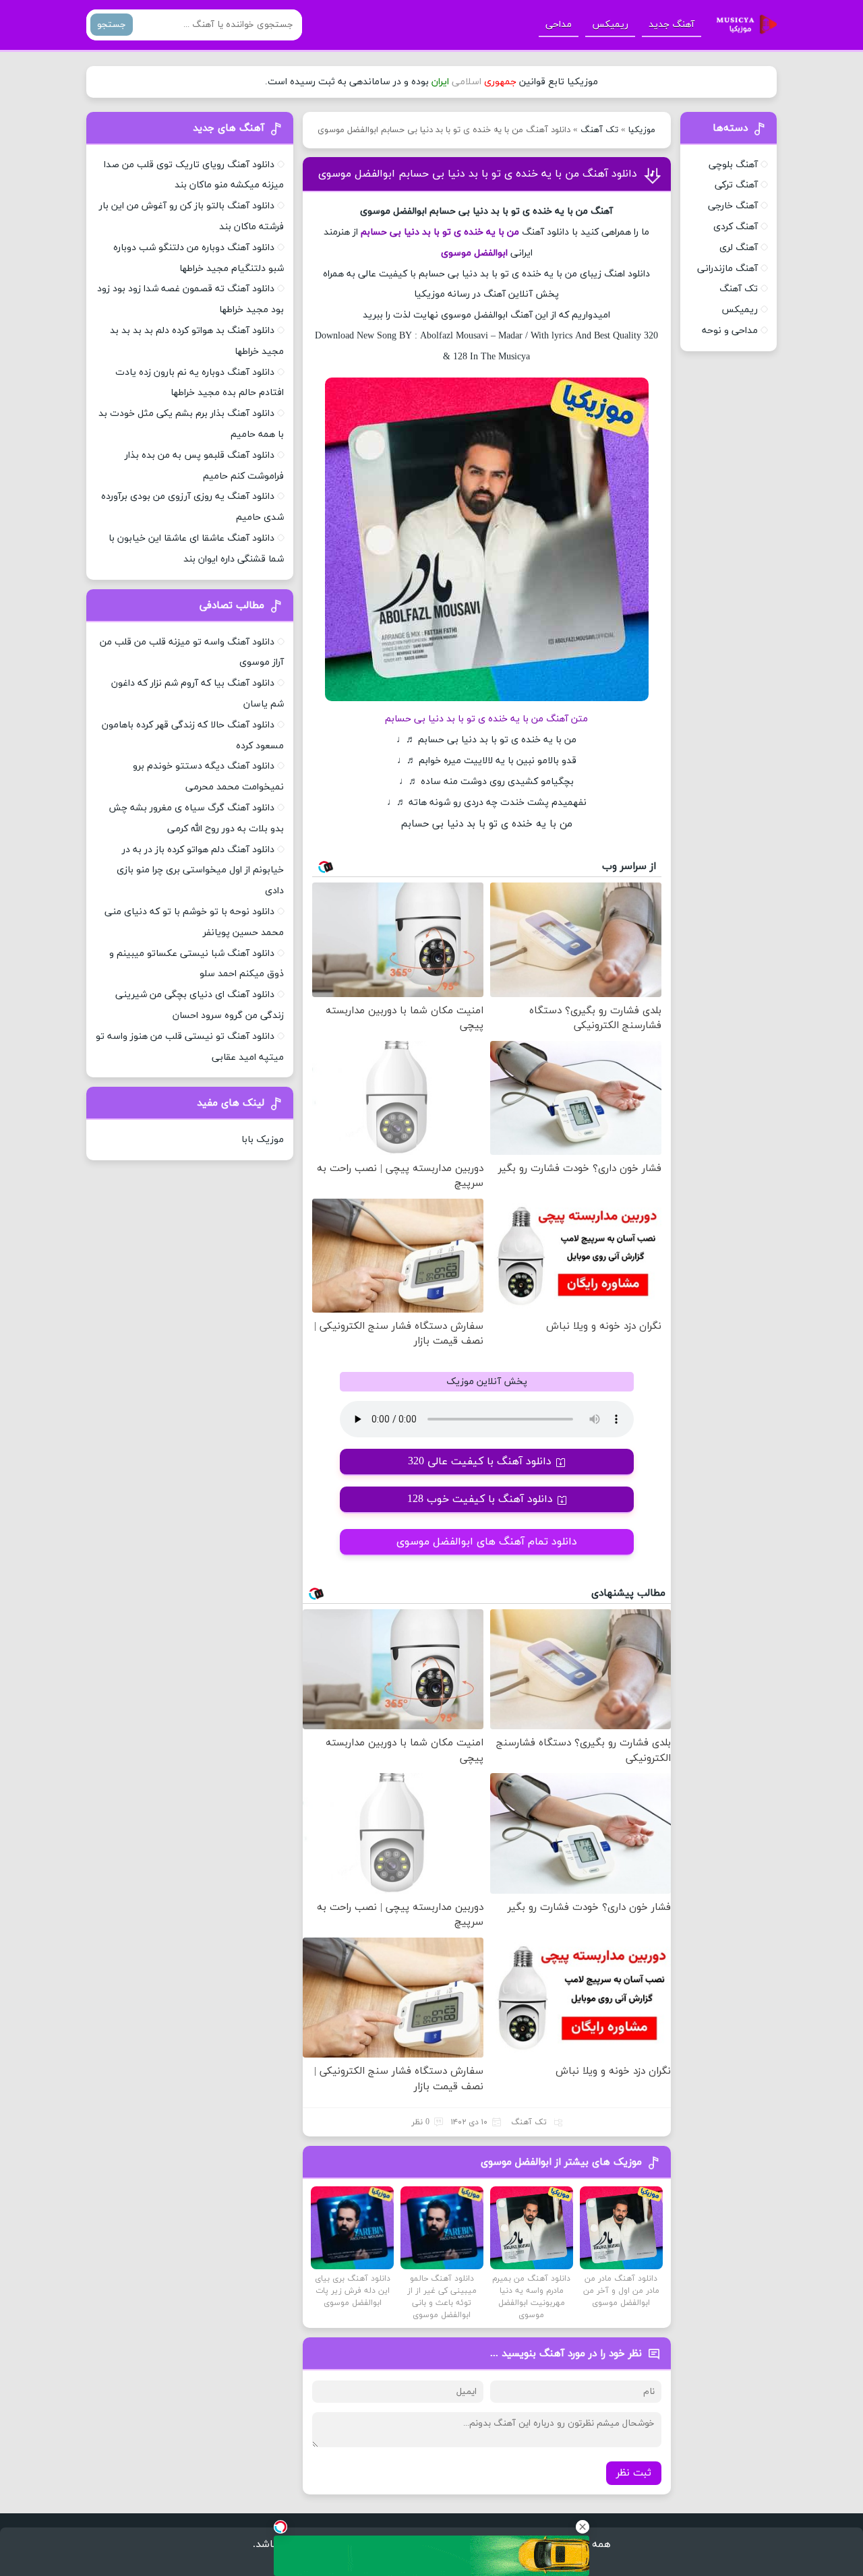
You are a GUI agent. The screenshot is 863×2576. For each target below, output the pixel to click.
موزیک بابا (263, 1140)
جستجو (112, 25)
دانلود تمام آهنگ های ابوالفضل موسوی (487, 1542)
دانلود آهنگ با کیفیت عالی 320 (480, 1462)
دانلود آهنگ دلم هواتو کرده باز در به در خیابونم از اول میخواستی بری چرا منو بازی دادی (200, 871)
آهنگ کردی (736, 227)
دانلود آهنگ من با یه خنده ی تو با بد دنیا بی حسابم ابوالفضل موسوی (478, 174)
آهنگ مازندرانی (727, 269)
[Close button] (583, 2527)
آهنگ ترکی (736, 185)
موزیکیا (642, 130)
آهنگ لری (739, 248)
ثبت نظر (634, 2473)
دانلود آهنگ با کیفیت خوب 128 (480, 1499)
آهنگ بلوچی (733, 165)
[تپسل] (280, 2527)
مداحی (559, 25)
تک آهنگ (599, 130)
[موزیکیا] (743, 25)
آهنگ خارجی (733, 206)
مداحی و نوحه (730, 331)
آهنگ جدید (672, 25)
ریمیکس (610, 25)
